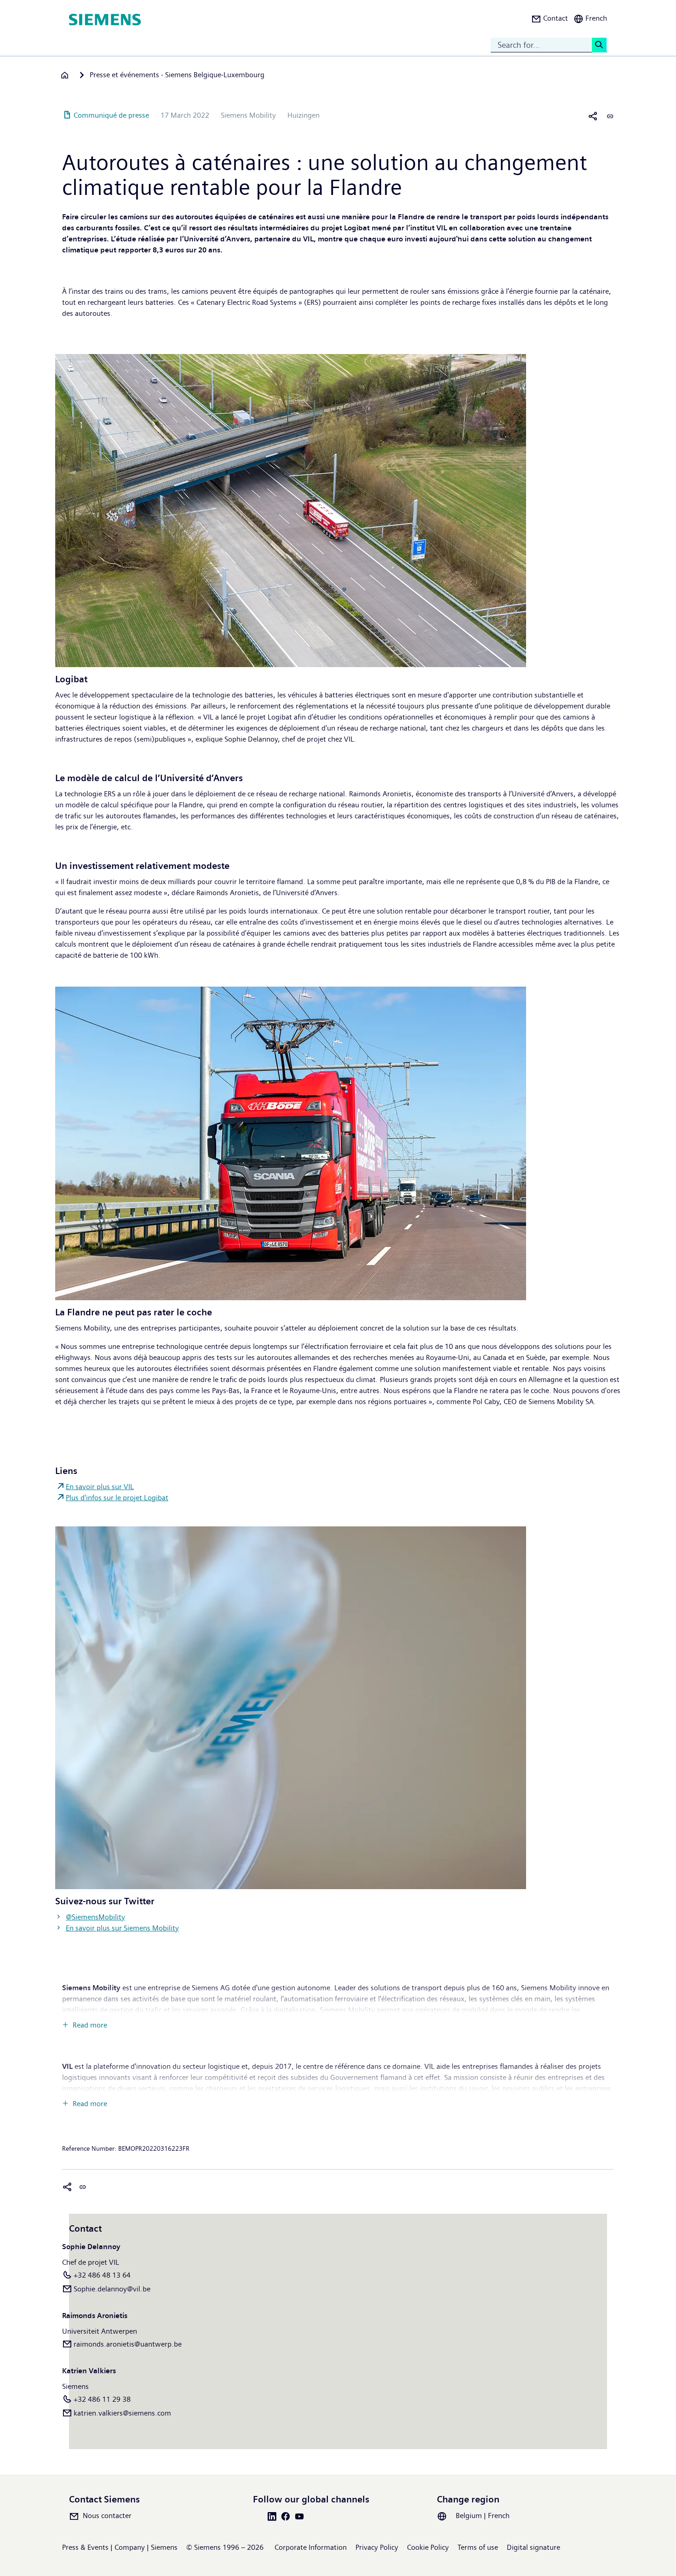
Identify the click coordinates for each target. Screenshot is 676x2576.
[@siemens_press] (291, 1707)
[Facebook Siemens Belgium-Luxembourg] (287, 2516)
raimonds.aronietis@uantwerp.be (128, 2344)
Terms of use (478, 2547)
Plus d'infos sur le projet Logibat (117, 1498)
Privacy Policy (377, 2547)
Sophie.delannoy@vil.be (112, 2289)
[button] (550, 20)
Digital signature (533, 2547)
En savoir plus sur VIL (100, 1487)
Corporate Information (311, 2547)
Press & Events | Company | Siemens (120, 2547)
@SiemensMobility (95, 1917)
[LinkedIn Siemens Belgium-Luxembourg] (274, 2516)
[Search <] (599, 45)
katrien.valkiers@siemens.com (122, 2413)
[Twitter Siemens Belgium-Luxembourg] (260, 2516)
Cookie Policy (428, 2547)
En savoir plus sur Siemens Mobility (122, 1928)
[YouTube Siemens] (301, 2516)
